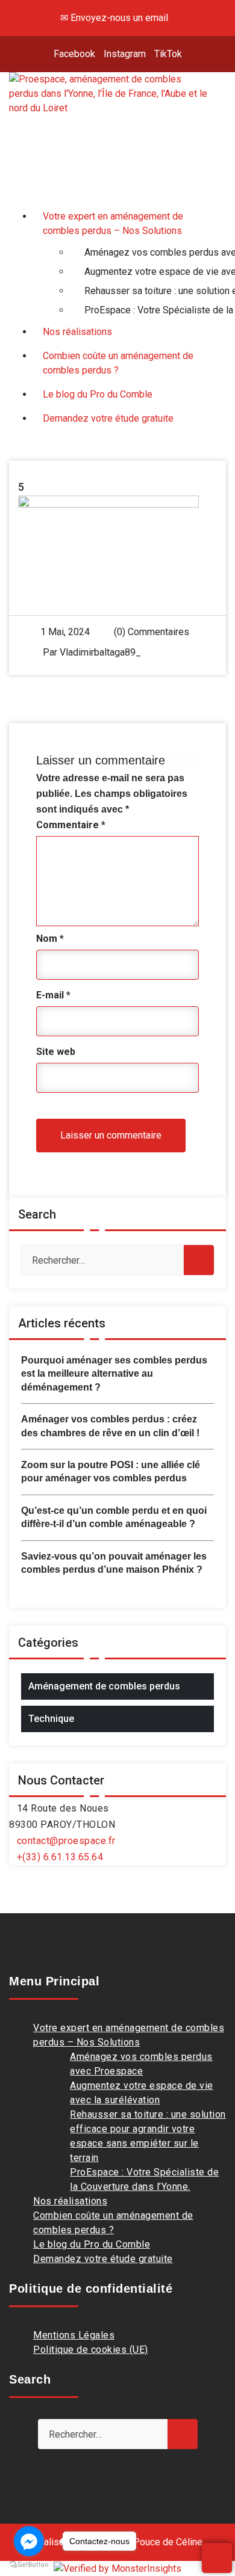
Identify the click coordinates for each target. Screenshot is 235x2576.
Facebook (74, 54)
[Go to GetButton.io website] (29, 2564)
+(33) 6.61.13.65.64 (60, 1857)
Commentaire (71, 825)
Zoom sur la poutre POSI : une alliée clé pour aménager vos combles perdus (111, 1471)
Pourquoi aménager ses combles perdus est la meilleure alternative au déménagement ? (114, 1374)
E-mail (53, 995)
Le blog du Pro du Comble (92, 2244)
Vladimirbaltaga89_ (100, 652)
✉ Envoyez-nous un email (114, 18)
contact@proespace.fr (66, 1841)
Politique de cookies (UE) (91, 2350)
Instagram (125, 54)
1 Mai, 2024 (65, 632)
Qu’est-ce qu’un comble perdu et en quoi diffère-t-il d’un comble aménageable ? (114, 1517)
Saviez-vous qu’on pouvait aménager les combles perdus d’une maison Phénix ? (114, 1563)
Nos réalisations (70, 2201)
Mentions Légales (74, 2335)
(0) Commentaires (150, 632)
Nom (50, 939)
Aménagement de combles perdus (104, 1686)
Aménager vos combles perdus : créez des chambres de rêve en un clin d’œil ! (110, 1426)
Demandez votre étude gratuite (103, 2259)
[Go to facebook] (29, 2541)
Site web (56, 1052)
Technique (51, 1719)
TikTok (168, 54)
